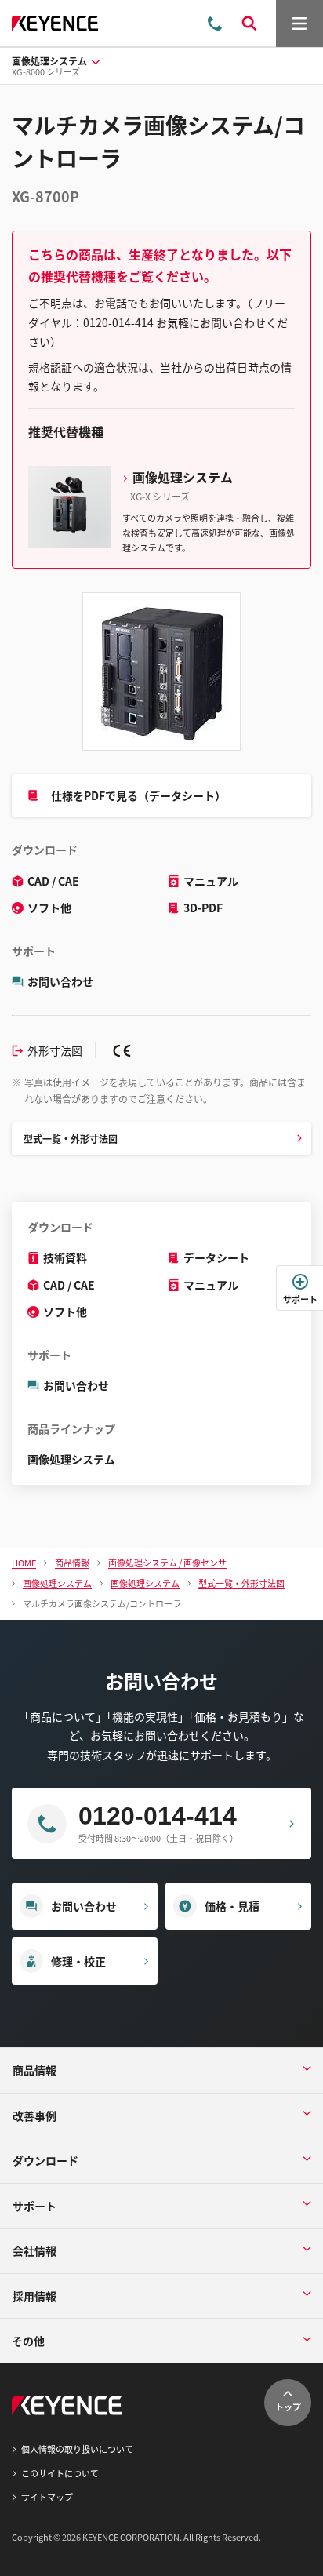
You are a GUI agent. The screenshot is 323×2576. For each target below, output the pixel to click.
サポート (300, 1299)
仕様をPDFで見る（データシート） (138, 795)
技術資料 (65, 1257)
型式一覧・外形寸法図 (71, 1139)
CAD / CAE (53, 881)
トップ (288, 2407)
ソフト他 (49, 908)
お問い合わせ (60, 981)
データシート (216, 1257)
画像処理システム (71, 1459)
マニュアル (211, 881)
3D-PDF (203, 908)
